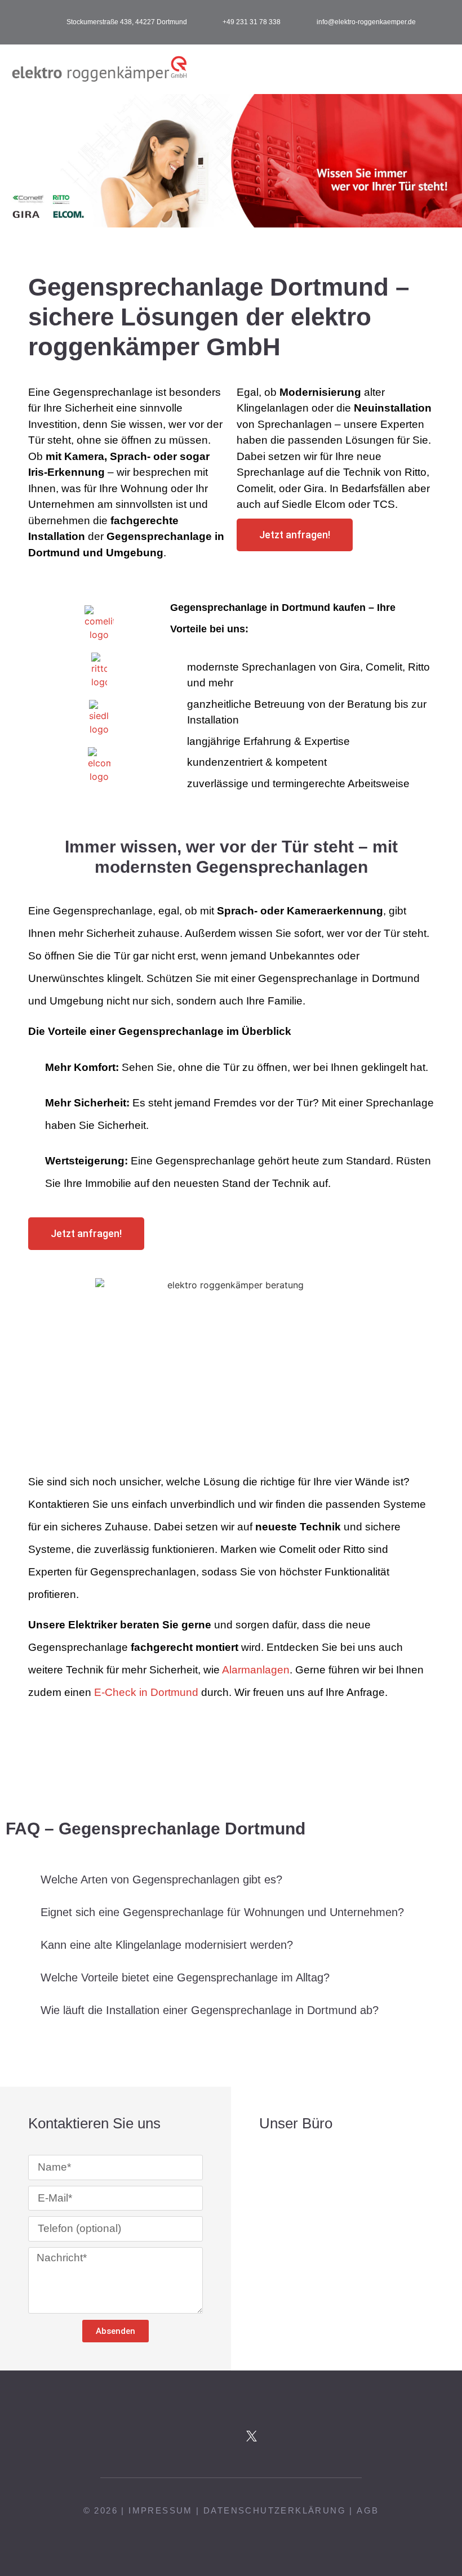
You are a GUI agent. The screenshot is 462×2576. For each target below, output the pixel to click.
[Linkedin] (293, 2436)
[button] (443, 70)
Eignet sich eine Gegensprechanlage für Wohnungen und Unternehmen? (222, 1912)
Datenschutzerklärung (275, 2510)
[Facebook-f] (169, 2436)
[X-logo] (252, 2436)
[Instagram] (210, 2436)
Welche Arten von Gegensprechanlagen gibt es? (161, 1879)
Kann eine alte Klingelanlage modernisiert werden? (167, 1945)
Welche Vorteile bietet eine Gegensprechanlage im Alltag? (185, 1977)
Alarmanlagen (256, 1670)
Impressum (161, 2510)
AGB (368, 2510)
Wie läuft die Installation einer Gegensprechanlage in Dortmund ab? (210, 2010)
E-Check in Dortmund (146, 1692)
